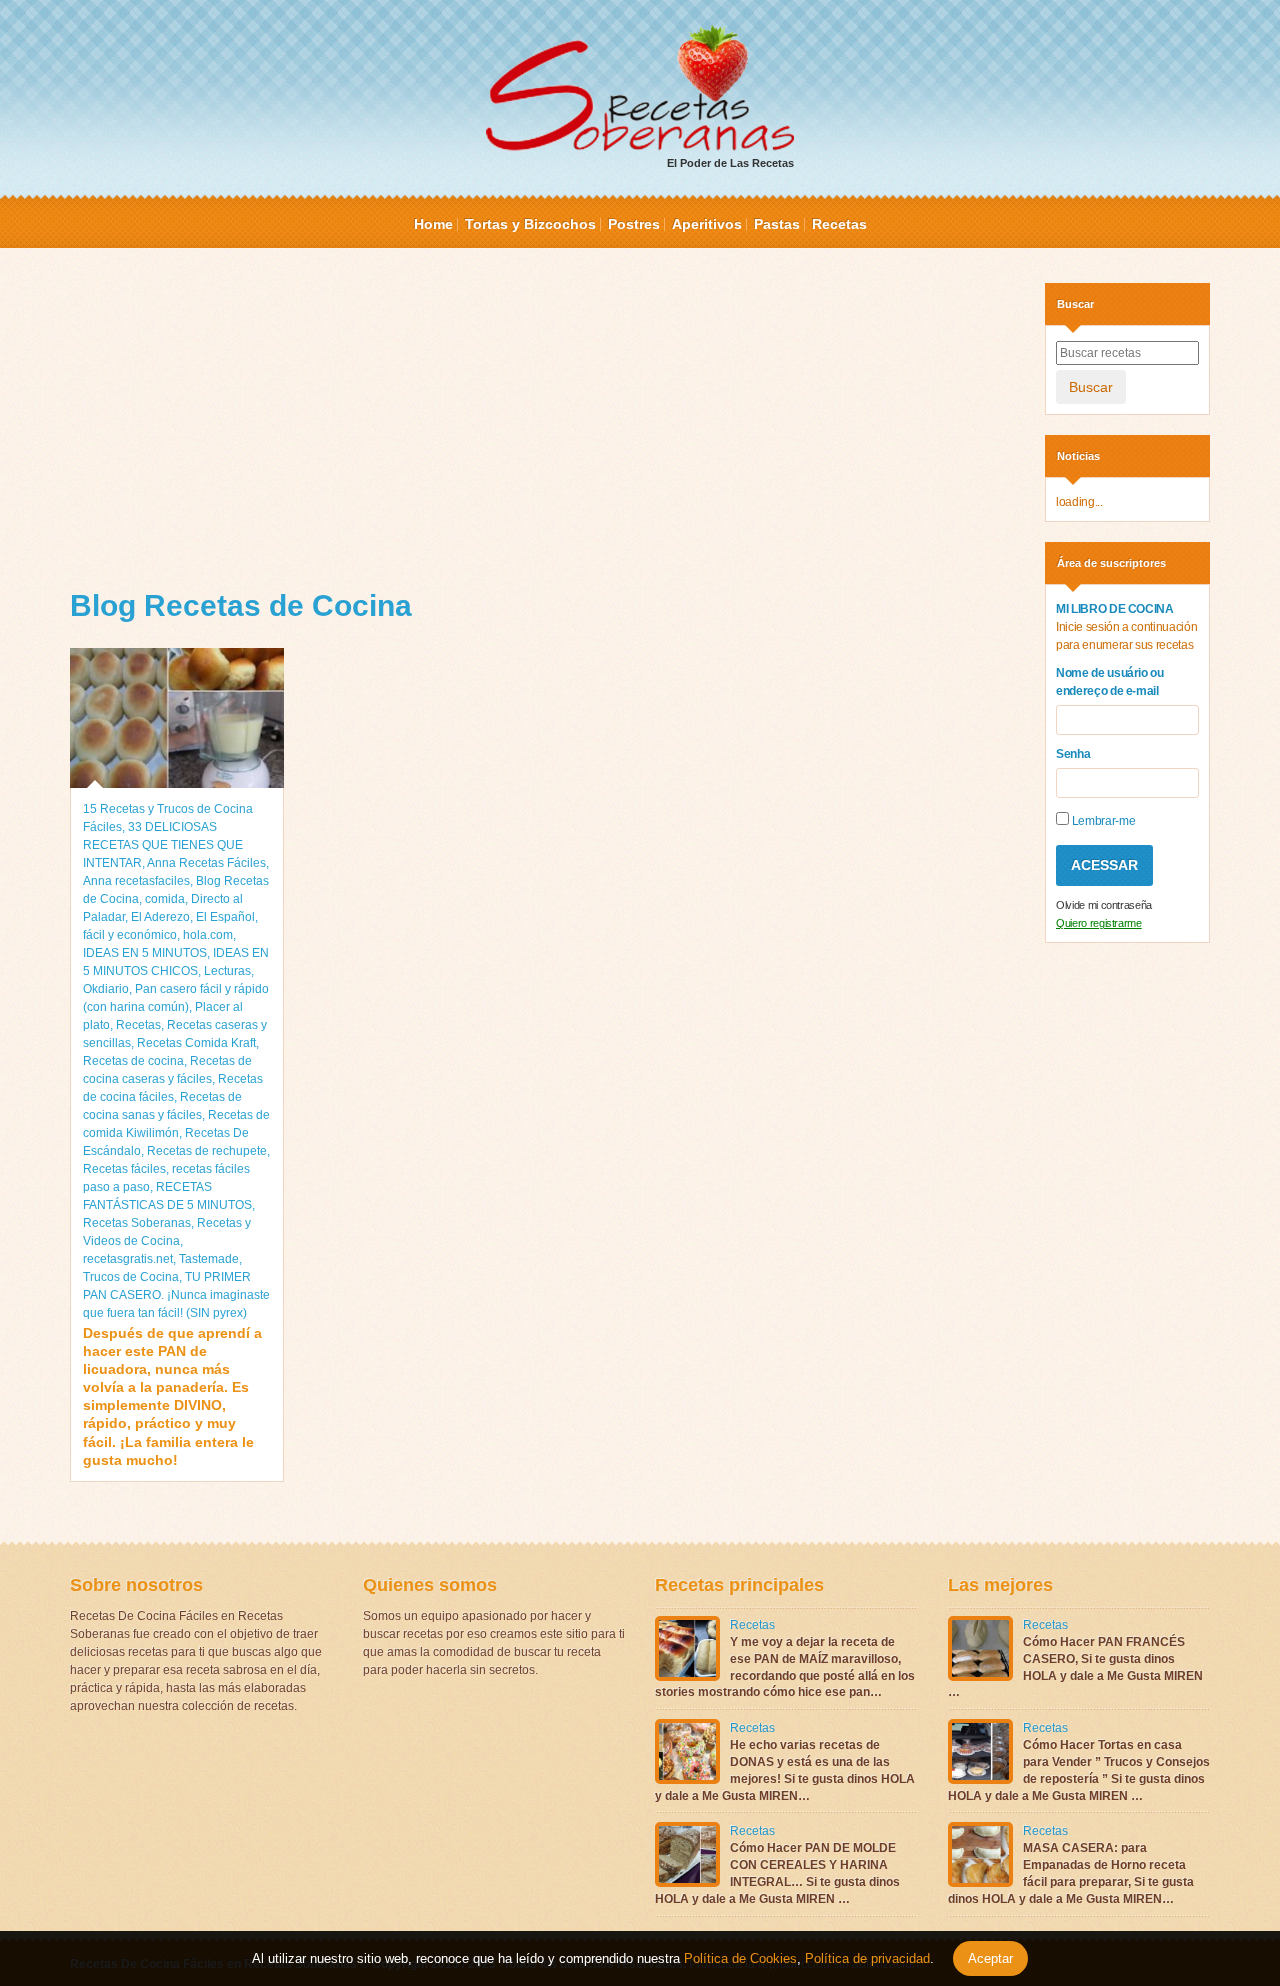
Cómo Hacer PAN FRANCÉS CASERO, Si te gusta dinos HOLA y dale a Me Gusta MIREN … (1075, 1667)
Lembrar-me (1102, 821)
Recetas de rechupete (207, 1151)
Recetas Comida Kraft (196, 1043)
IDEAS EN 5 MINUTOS (145, 953)
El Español (225, 917)
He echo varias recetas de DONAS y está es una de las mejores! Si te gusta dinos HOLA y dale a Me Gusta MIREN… (785, 1770)
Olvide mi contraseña (1104, 905)
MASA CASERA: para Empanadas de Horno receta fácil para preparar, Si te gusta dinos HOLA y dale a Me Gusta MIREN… (1071, 1873)
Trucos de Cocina (131, 1277)
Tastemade (209, 1259)
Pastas (777, 224)
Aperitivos (707, 224)
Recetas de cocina (133, 1061)
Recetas (839, 224)
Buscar (1091, 387)
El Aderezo (160, 917)
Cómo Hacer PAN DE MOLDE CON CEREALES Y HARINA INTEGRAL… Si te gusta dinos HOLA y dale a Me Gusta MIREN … (777, 1873)
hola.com (208, 935)
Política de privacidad (865, 1958)
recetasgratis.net (128, 1259)
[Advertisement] (542, 423)
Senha (1073, 754)
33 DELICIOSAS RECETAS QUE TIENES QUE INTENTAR (163, 845)
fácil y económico (130, 935)
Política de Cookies (740, 1958)
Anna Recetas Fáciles (206, 863)
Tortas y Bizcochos (530, 224)
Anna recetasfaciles (136, 881)
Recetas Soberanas (137, 1223)
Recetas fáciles (124, 1169)
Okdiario (106, 989)
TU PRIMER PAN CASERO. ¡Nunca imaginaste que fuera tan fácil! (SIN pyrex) (176, 1295)
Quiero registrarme (1099, 923)
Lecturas (227, 971)
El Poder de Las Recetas (730, 163)
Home (433, 224)
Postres (634, 224)
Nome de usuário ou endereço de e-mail (1110, 682)
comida (165, 899)
